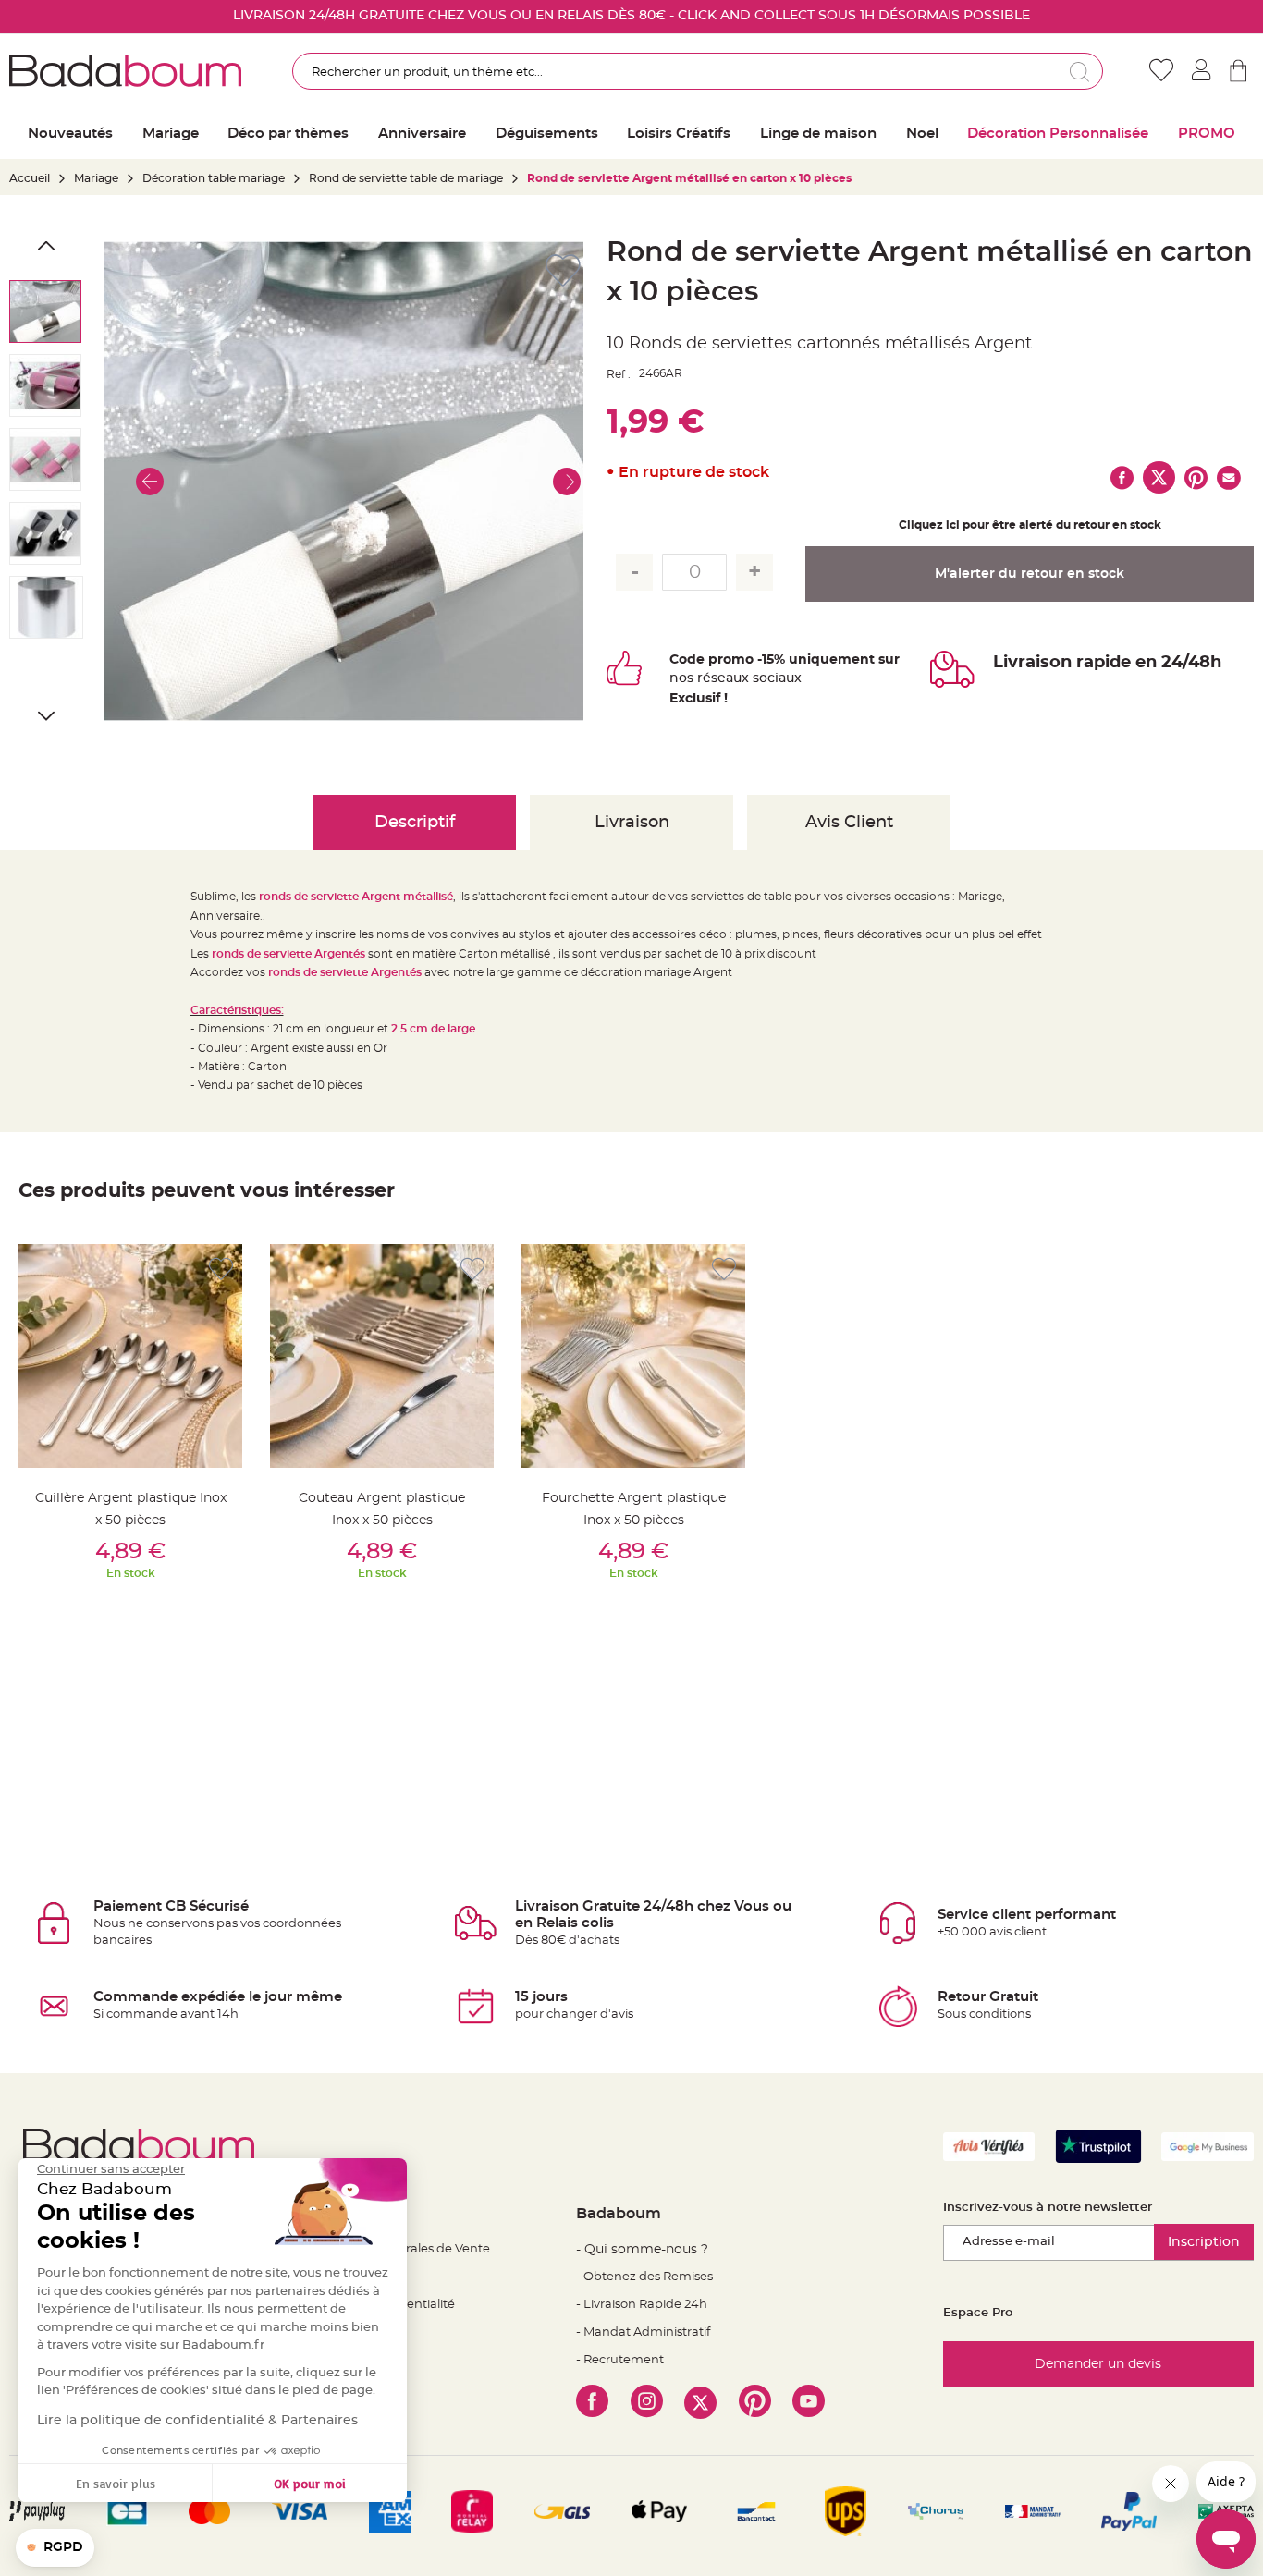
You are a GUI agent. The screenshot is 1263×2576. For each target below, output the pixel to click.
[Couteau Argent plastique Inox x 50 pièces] (382, 1356)
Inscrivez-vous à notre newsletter (1048, 2208)
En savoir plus (116, 2483)
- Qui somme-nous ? (642, 2250)
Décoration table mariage (214, 178)
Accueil (30, 178)
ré (704, 678)
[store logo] (125, 71)
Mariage (96, 178)
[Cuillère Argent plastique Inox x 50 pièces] (130, 1356)
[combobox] (698, 71)
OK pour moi (310, 2483)
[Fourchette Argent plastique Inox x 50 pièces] (633, 1356)
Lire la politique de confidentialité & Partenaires (197, 2421)
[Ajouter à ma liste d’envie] (221, 1270)
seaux (730, 678)
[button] (150, 481)
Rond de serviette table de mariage (406, 178)
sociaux (775, 678)
